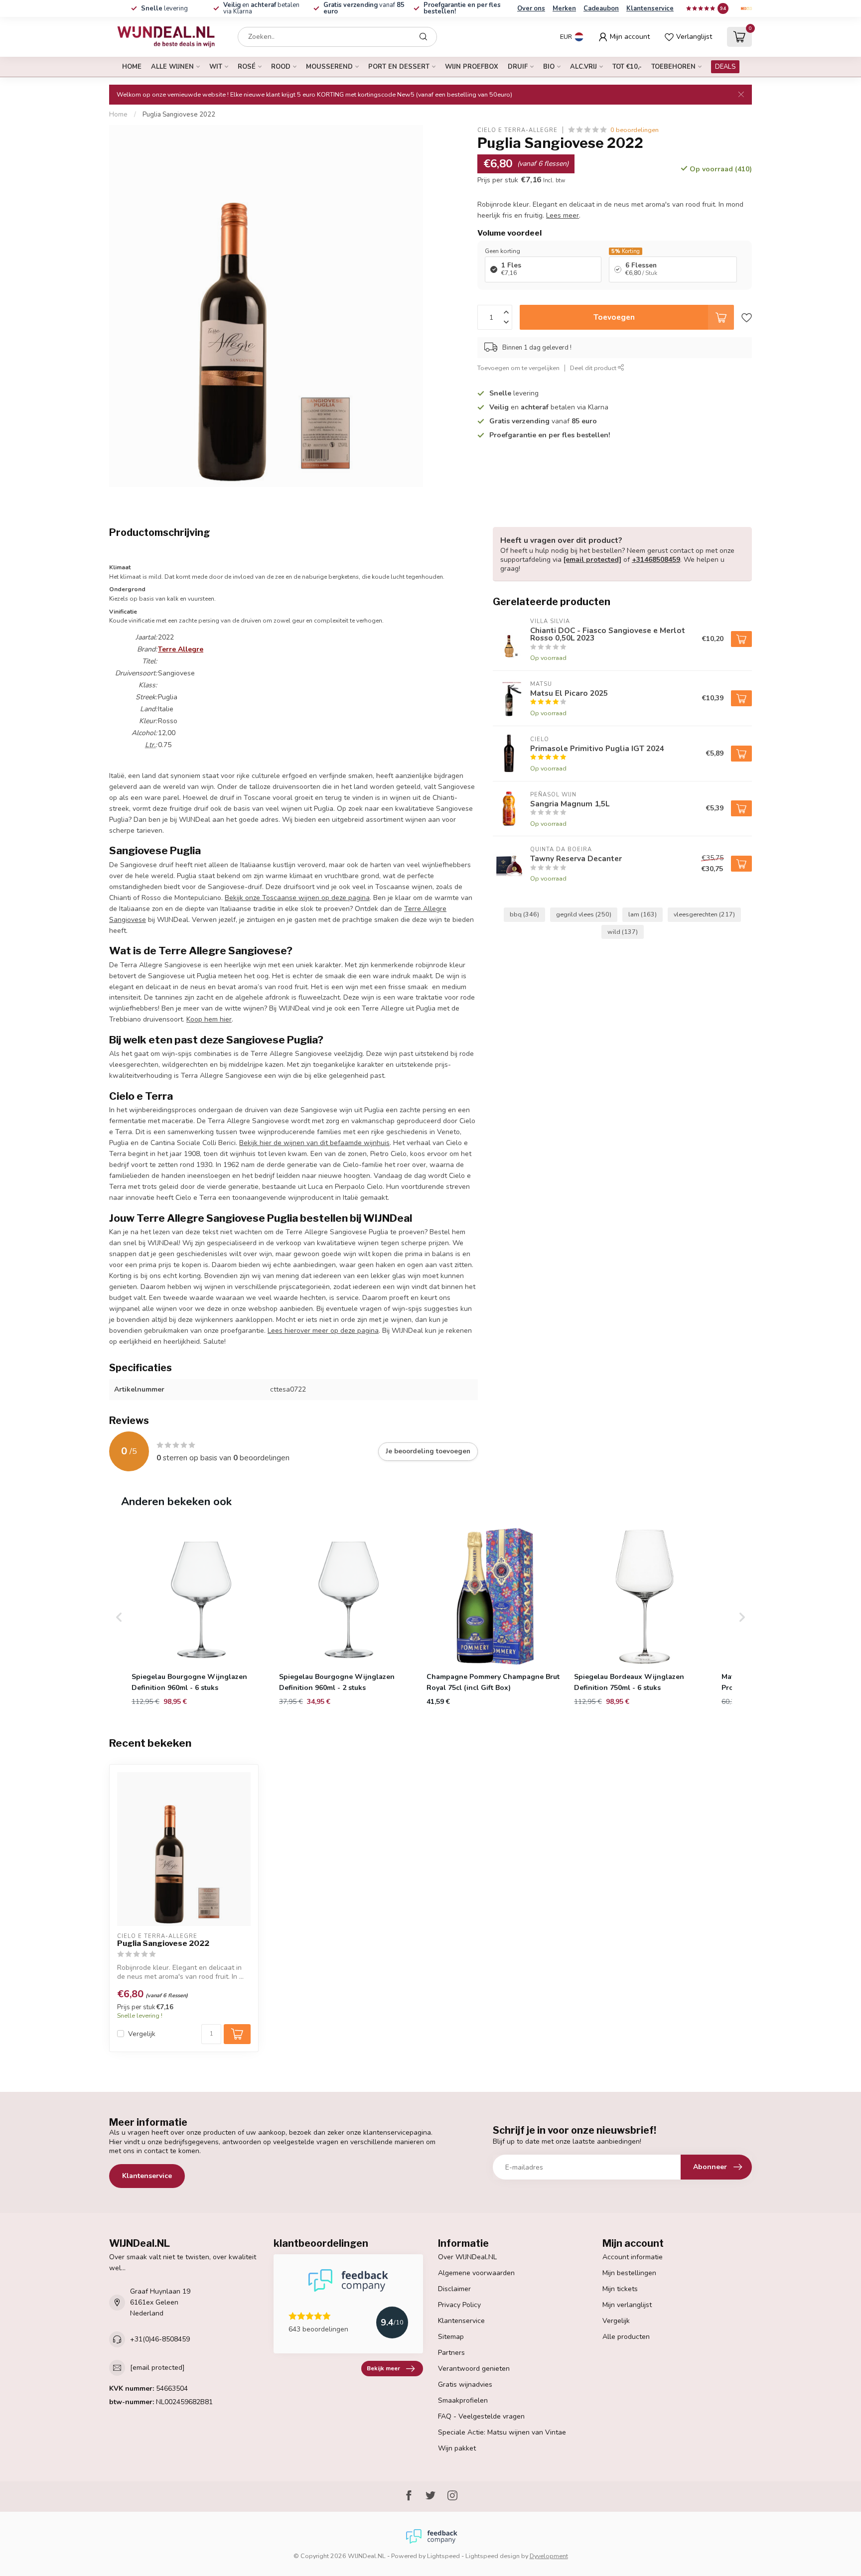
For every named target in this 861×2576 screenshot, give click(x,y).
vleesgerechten (704, 914)
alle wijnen (172, 67)
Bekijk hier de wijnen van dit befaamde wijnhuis (314, 1143)
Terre (181, 649)
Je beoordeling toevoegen (428, 1451)
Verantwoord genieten (474, 2369)
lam (643, 914)
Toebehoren (673, 67)
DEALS (725, 67)
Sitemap (451, 2337)
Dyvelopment (549, 2556)
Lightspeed (443, 2556)
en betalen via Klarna (261, 8)
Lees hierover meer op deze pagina (323, 1331)
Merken (564, 8)
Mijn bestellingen (629, 2273)
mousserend (329, 67)
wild (623, 932)
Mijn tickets (620, 2289)
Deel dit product (594, 367)
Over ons (531, 8)
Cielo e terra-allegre (517, 130)
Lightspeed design (493, 2556)
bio (549, 67)
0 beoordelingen (635, 130)
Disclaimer (454, 2289)
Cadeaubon (601, 8)
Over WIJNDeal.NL (467, 2257)
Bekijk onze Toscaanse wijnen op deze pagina (297, 898)
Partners (451, 2353)
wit (216, 67)
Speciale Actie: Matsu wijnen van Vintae (502, 2432)
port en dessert (399, 67)
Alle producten (626, 2337)
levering (164, 8)
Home (132, 67)
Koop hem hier (209, 1019)
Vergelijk (142, 2034)
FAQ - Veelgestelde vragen (481, 2416)
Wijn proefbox (472, 67)
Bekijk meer (383, 2368)
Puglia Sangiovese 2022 (179, 115)
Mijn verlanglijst (627, 2305)
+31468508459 (656, 560)
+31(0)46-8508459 (160, 2339)
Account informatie (633, 2257)
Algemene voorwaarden (476, 2273)
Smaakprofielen (463, 2400)
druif (518, 67)
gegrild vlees (584, 914)
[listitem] (201, 1617)
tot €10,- (627, 67)
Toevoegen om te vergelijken (518, 367)
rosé (247, 67)
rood (281, 67)
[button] (119, 1617)
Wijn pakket (457, 2448)
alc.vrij (583, 67)
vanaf (364, 8)
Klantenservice (650, 8)
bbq (524, 914)
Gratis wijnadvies (465, 2384)
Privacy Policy (459, 2305)
